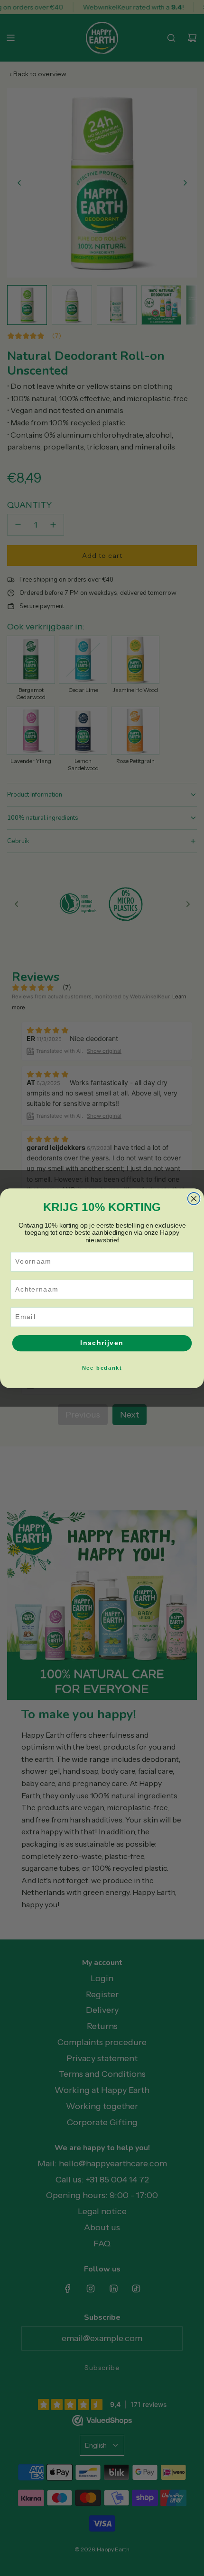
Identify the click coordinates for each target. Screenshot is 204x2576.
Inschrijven (102, 1343)
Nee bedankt (102, 1368)
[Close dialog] (194, 1198)
